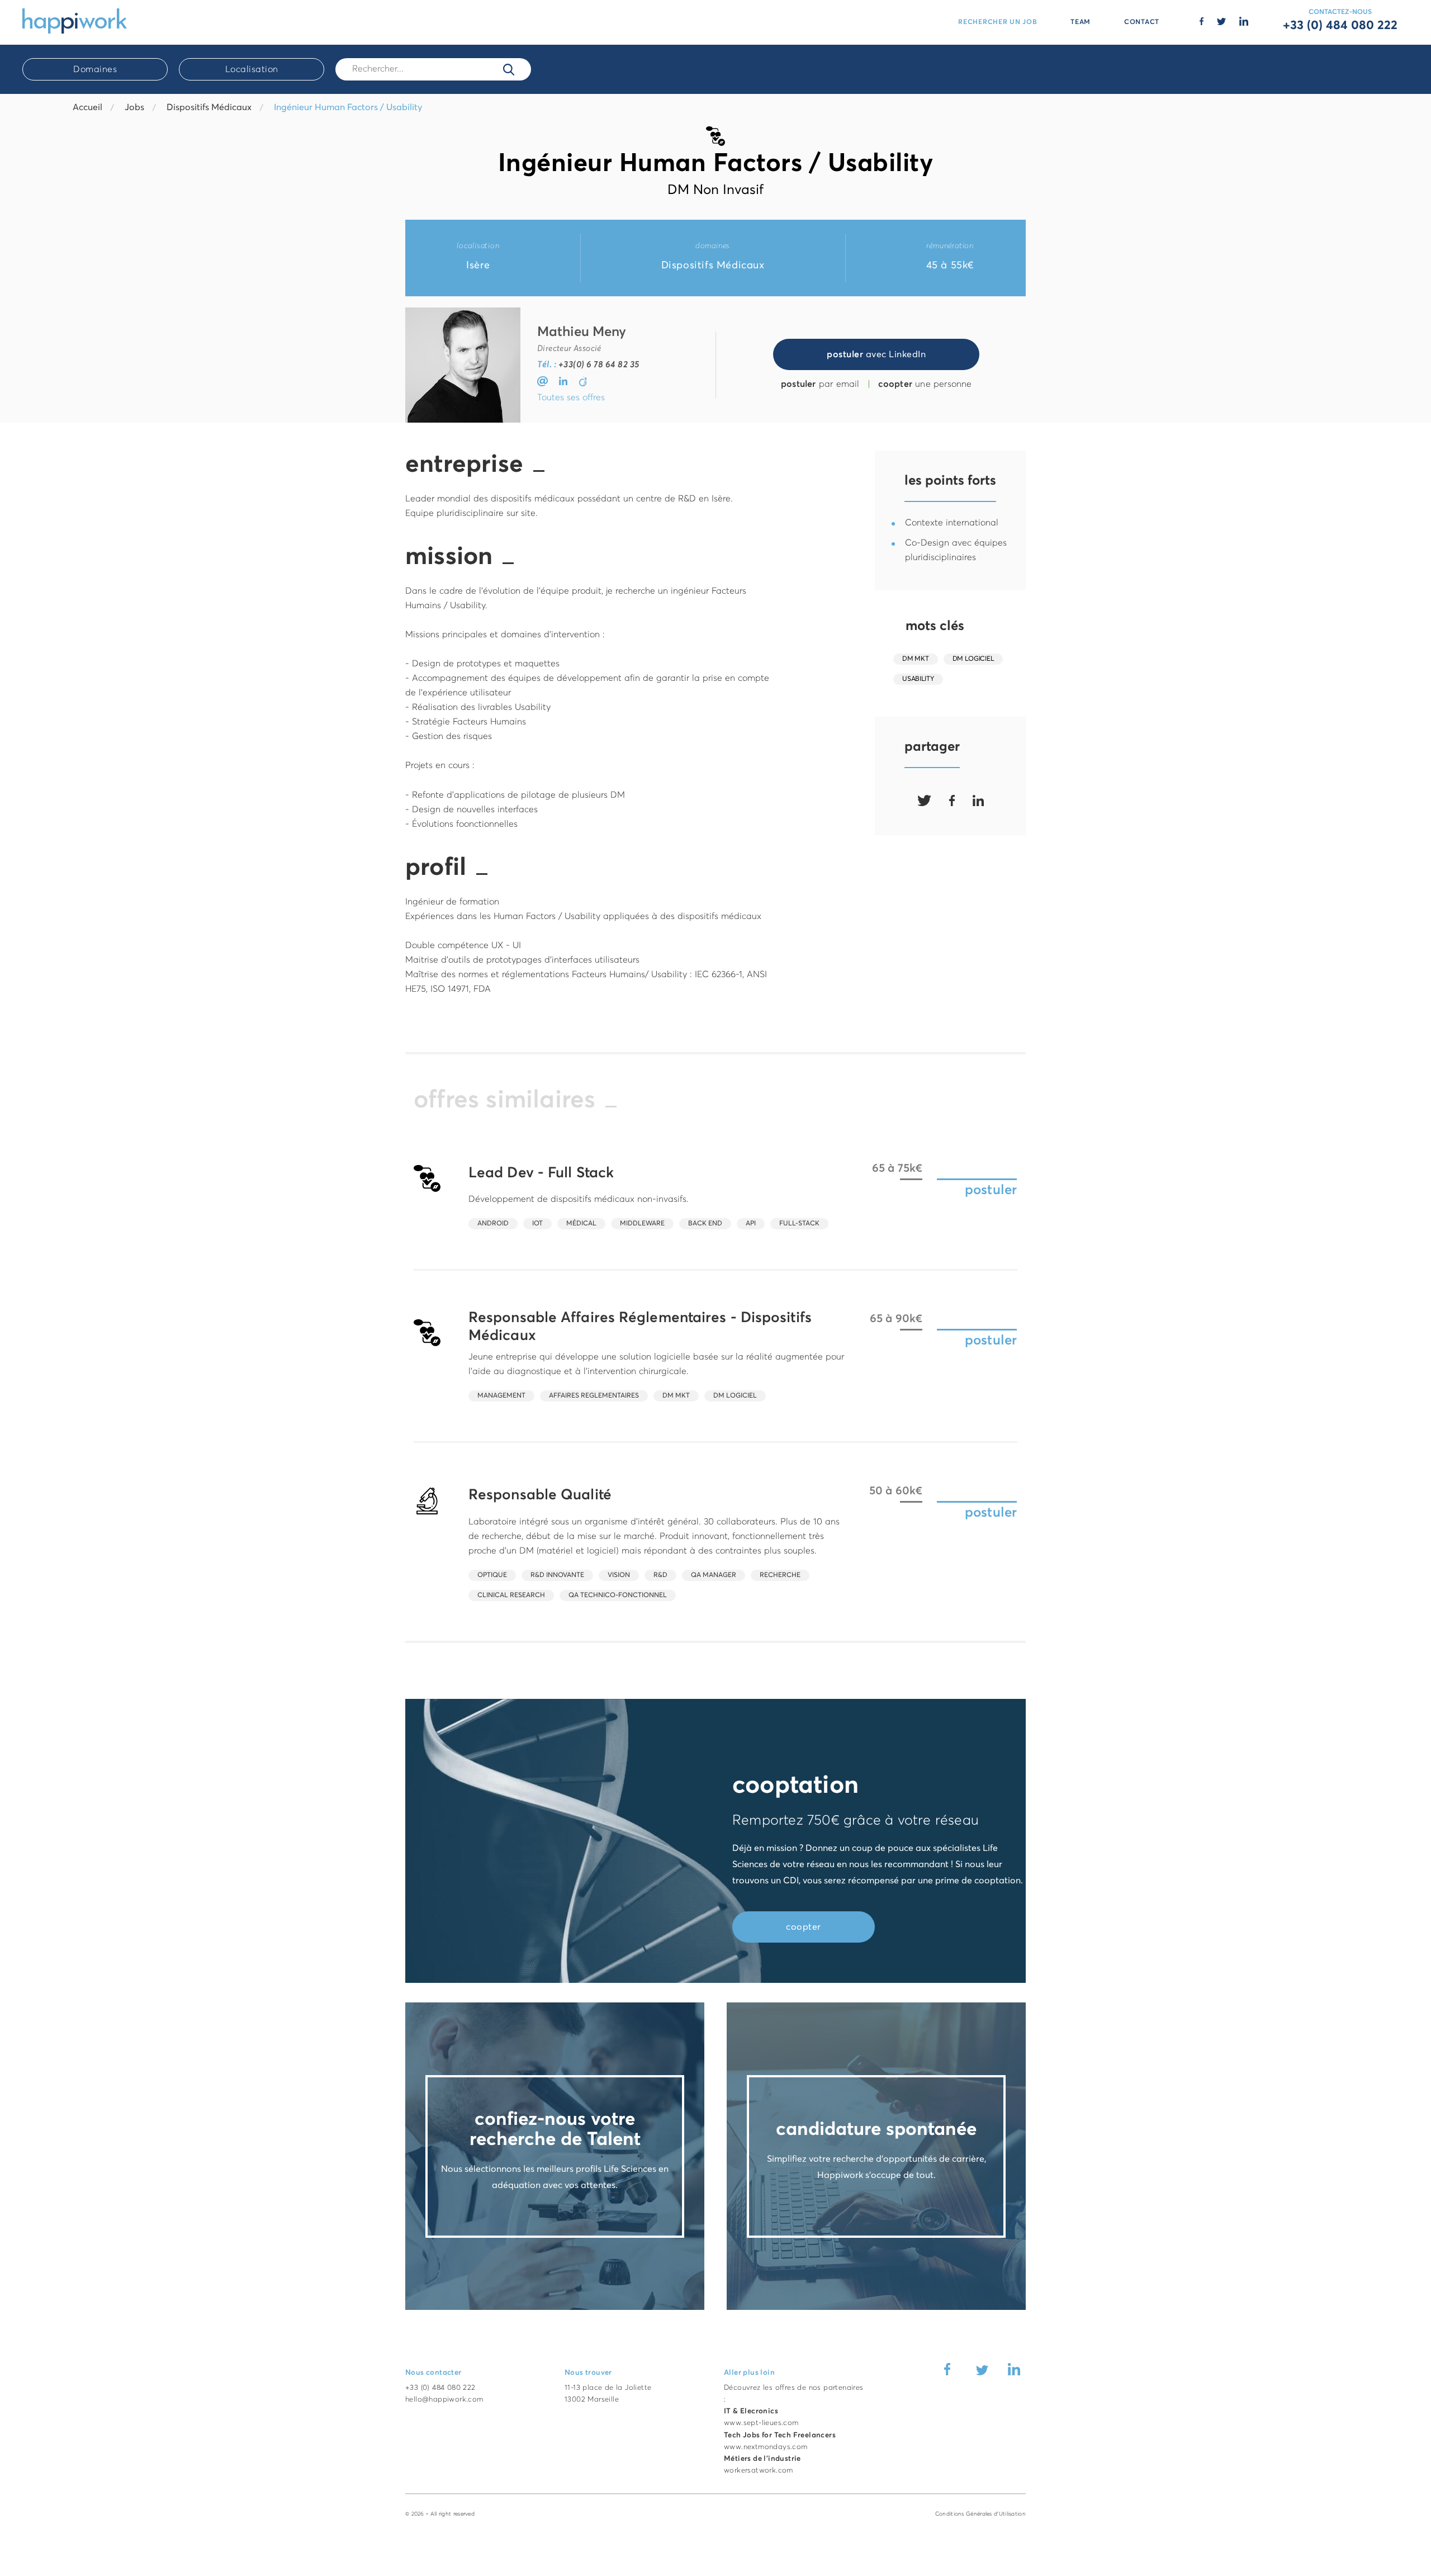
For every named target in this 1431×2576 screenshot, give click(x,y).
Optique (492, 1575)
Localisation (252, 69)
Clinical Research (511, 1595)
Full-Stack (799, 1224)
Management (501, 1396)
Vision (619, 1575)
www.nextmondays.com (766, 2447)
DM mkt (915, 659)
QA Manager (714, 1575)
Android (493, 1224)
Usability (918, 679)
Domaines (95, 69)
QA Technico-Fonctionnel (618, 1595)
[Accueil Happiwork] (75, 20)
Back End (705, 1224)
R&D (660, 1575)
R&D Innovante (557, 1575)
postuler (991, 1190)
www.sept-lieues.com (761, 2423)
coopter (804, 1927)
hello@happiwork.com (444, 2400)
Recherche (780, 1575)
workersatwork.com (759, 2471)
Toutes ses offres (571, 397)
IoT (537, 1224)
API (751, 1224)
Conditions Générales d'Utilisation (980, 2514)
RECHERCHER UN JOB (998, 22)
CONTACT (1142, 22)
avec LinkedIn (876, 354)
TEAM (1081, 22)
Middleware (642, 1224)
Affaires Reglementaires (594, 1396)
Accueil (87, 107)
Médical (581, 1224)
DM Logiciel (973, 659)
